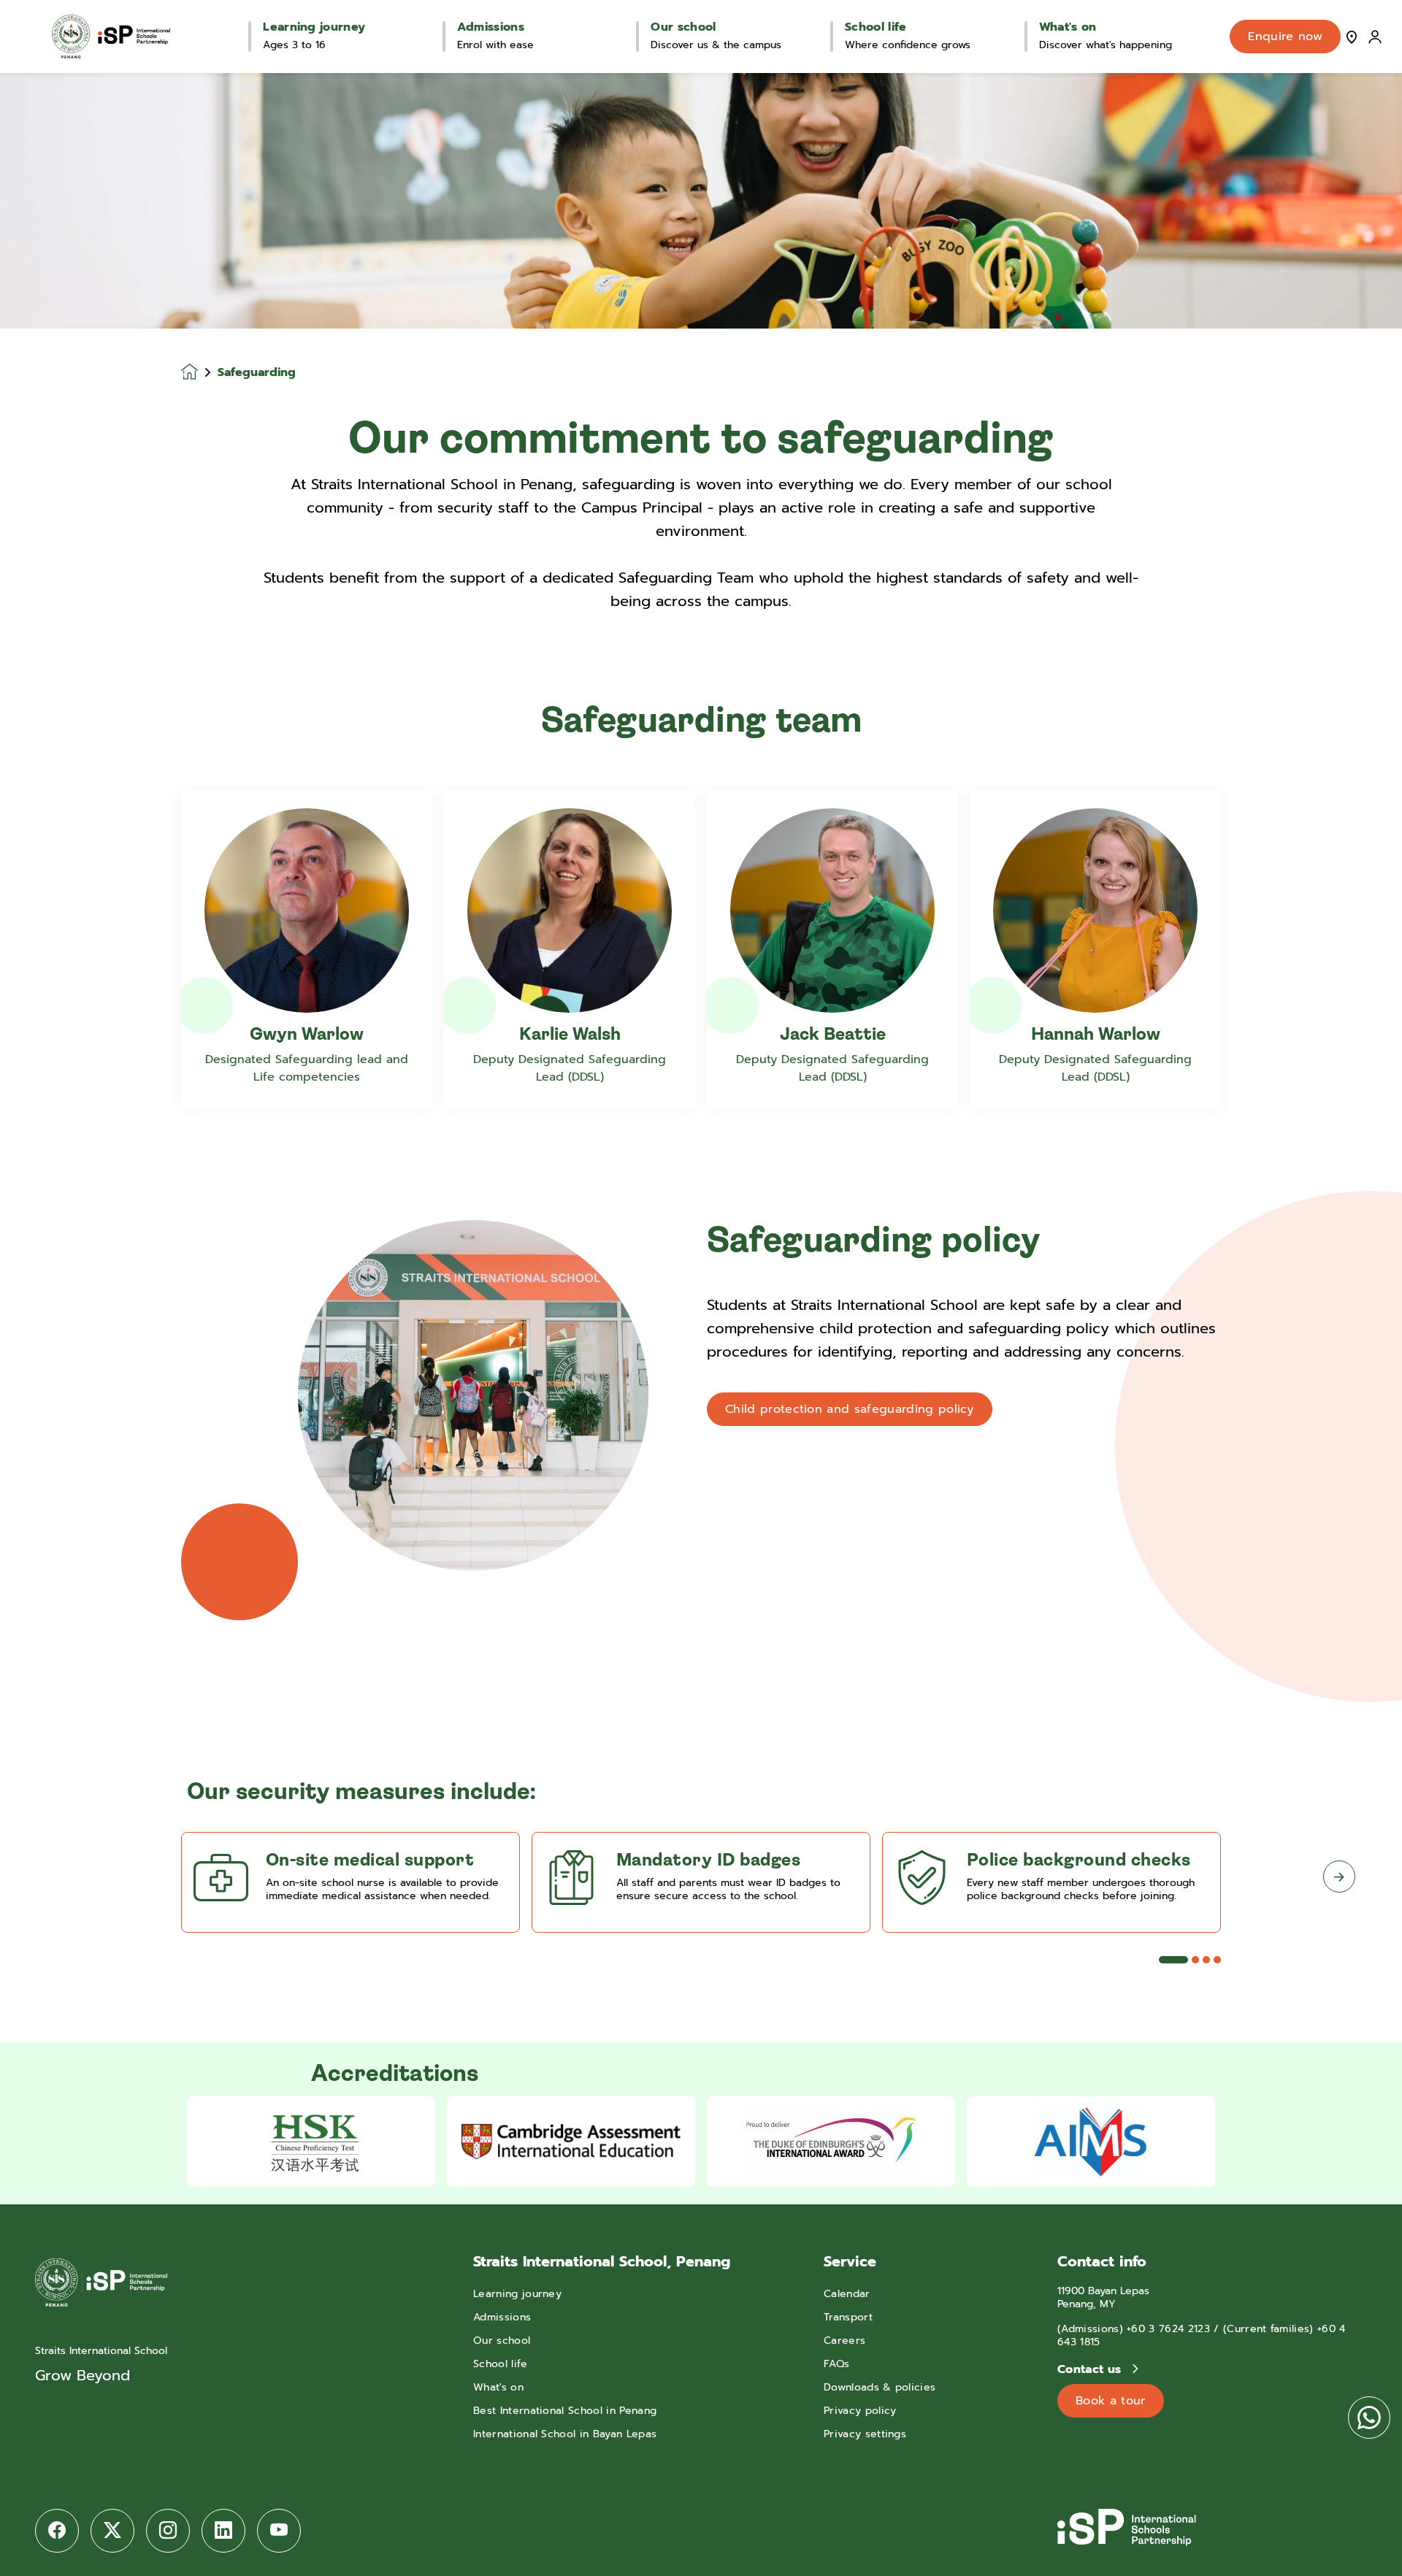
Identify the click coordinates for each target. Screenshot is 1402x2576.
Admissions (502, 2317)
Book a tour (1111, 2401)
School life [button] (876, 27)
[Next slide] (1339, 1877)
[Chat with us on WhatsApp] (1369, 2418)
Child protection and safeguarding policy (850, 1409)
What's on (498, 2387)
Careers (844, 2341)
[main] (701, 1325)
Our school (502, 2341)
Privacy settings (865, 2434)
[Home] (111, 37)
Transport (848, 2317)
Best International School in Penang (565, 2411)
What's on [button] (1068, 27)
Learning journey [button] (314, 27)
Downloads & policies (880, 2387)
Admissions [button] (491, 27)
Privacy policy (860, 2411)
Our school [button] (683, 27)
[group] (311, 2142)
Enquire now (1285, 37)
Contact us (1091, 2369)
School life (501, 2364)
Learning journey (517, 2294)
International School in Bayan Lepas (565, 2434)
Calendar (847, 2294)
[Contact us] (1352, 37)
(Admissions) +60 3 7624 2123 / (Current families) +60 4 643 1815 (1202, 2335)
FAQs (836, 2364)
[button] (1173, 1960)
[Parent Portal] (1375, 37)
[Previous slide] (63, 1877)
